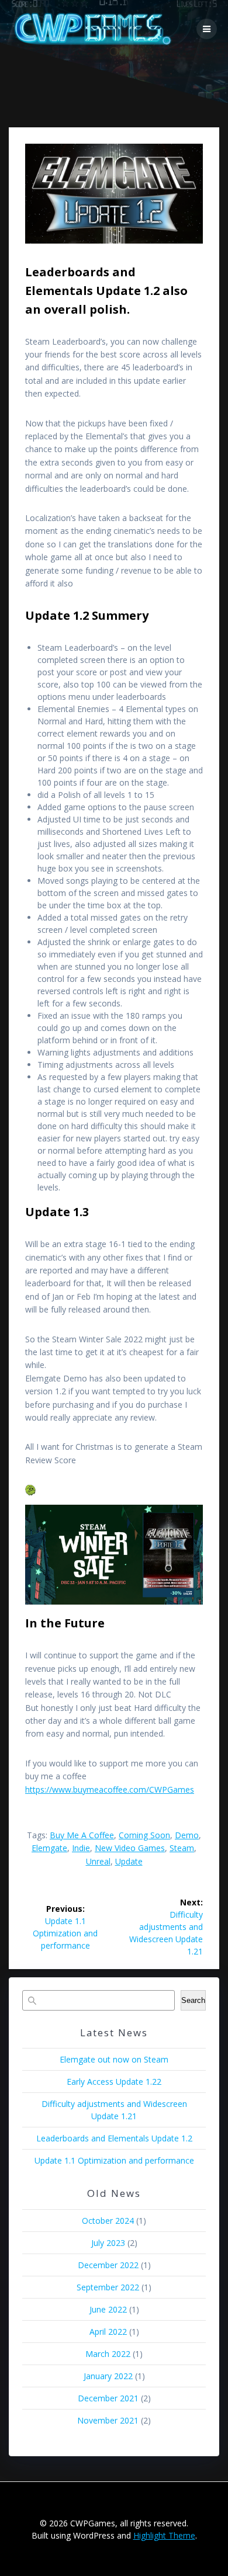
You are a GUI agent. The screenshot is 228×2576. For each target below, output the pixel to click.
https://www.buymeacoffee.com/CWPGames (110, 1789)
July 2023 (108, 2243)
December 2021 (108, 2398)
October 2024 (108, 2221)
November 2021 (108, 2420)
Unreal (98, 1861)
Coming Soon (144, 1835)
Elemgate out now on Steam (114, 2059)
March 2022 (108, 2354)
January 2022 (108, 2376)
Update (129, 1861)
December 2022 (108, 2265)
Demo (187, 1835)
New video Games (130, 1848)
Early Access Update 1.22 (114, 2082)
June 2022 (108, 2309)
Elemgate (49, 1848)
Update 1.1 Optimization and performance (114, 2160)
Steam (182, 1848)
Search (193, 2000)
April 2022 (108, 2332)
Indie (81, 1848)
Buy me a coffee (82, 1835)
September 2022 (108, 2287)
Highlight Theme (164, 2535)
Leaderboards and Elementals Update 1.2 (114, 2138)
